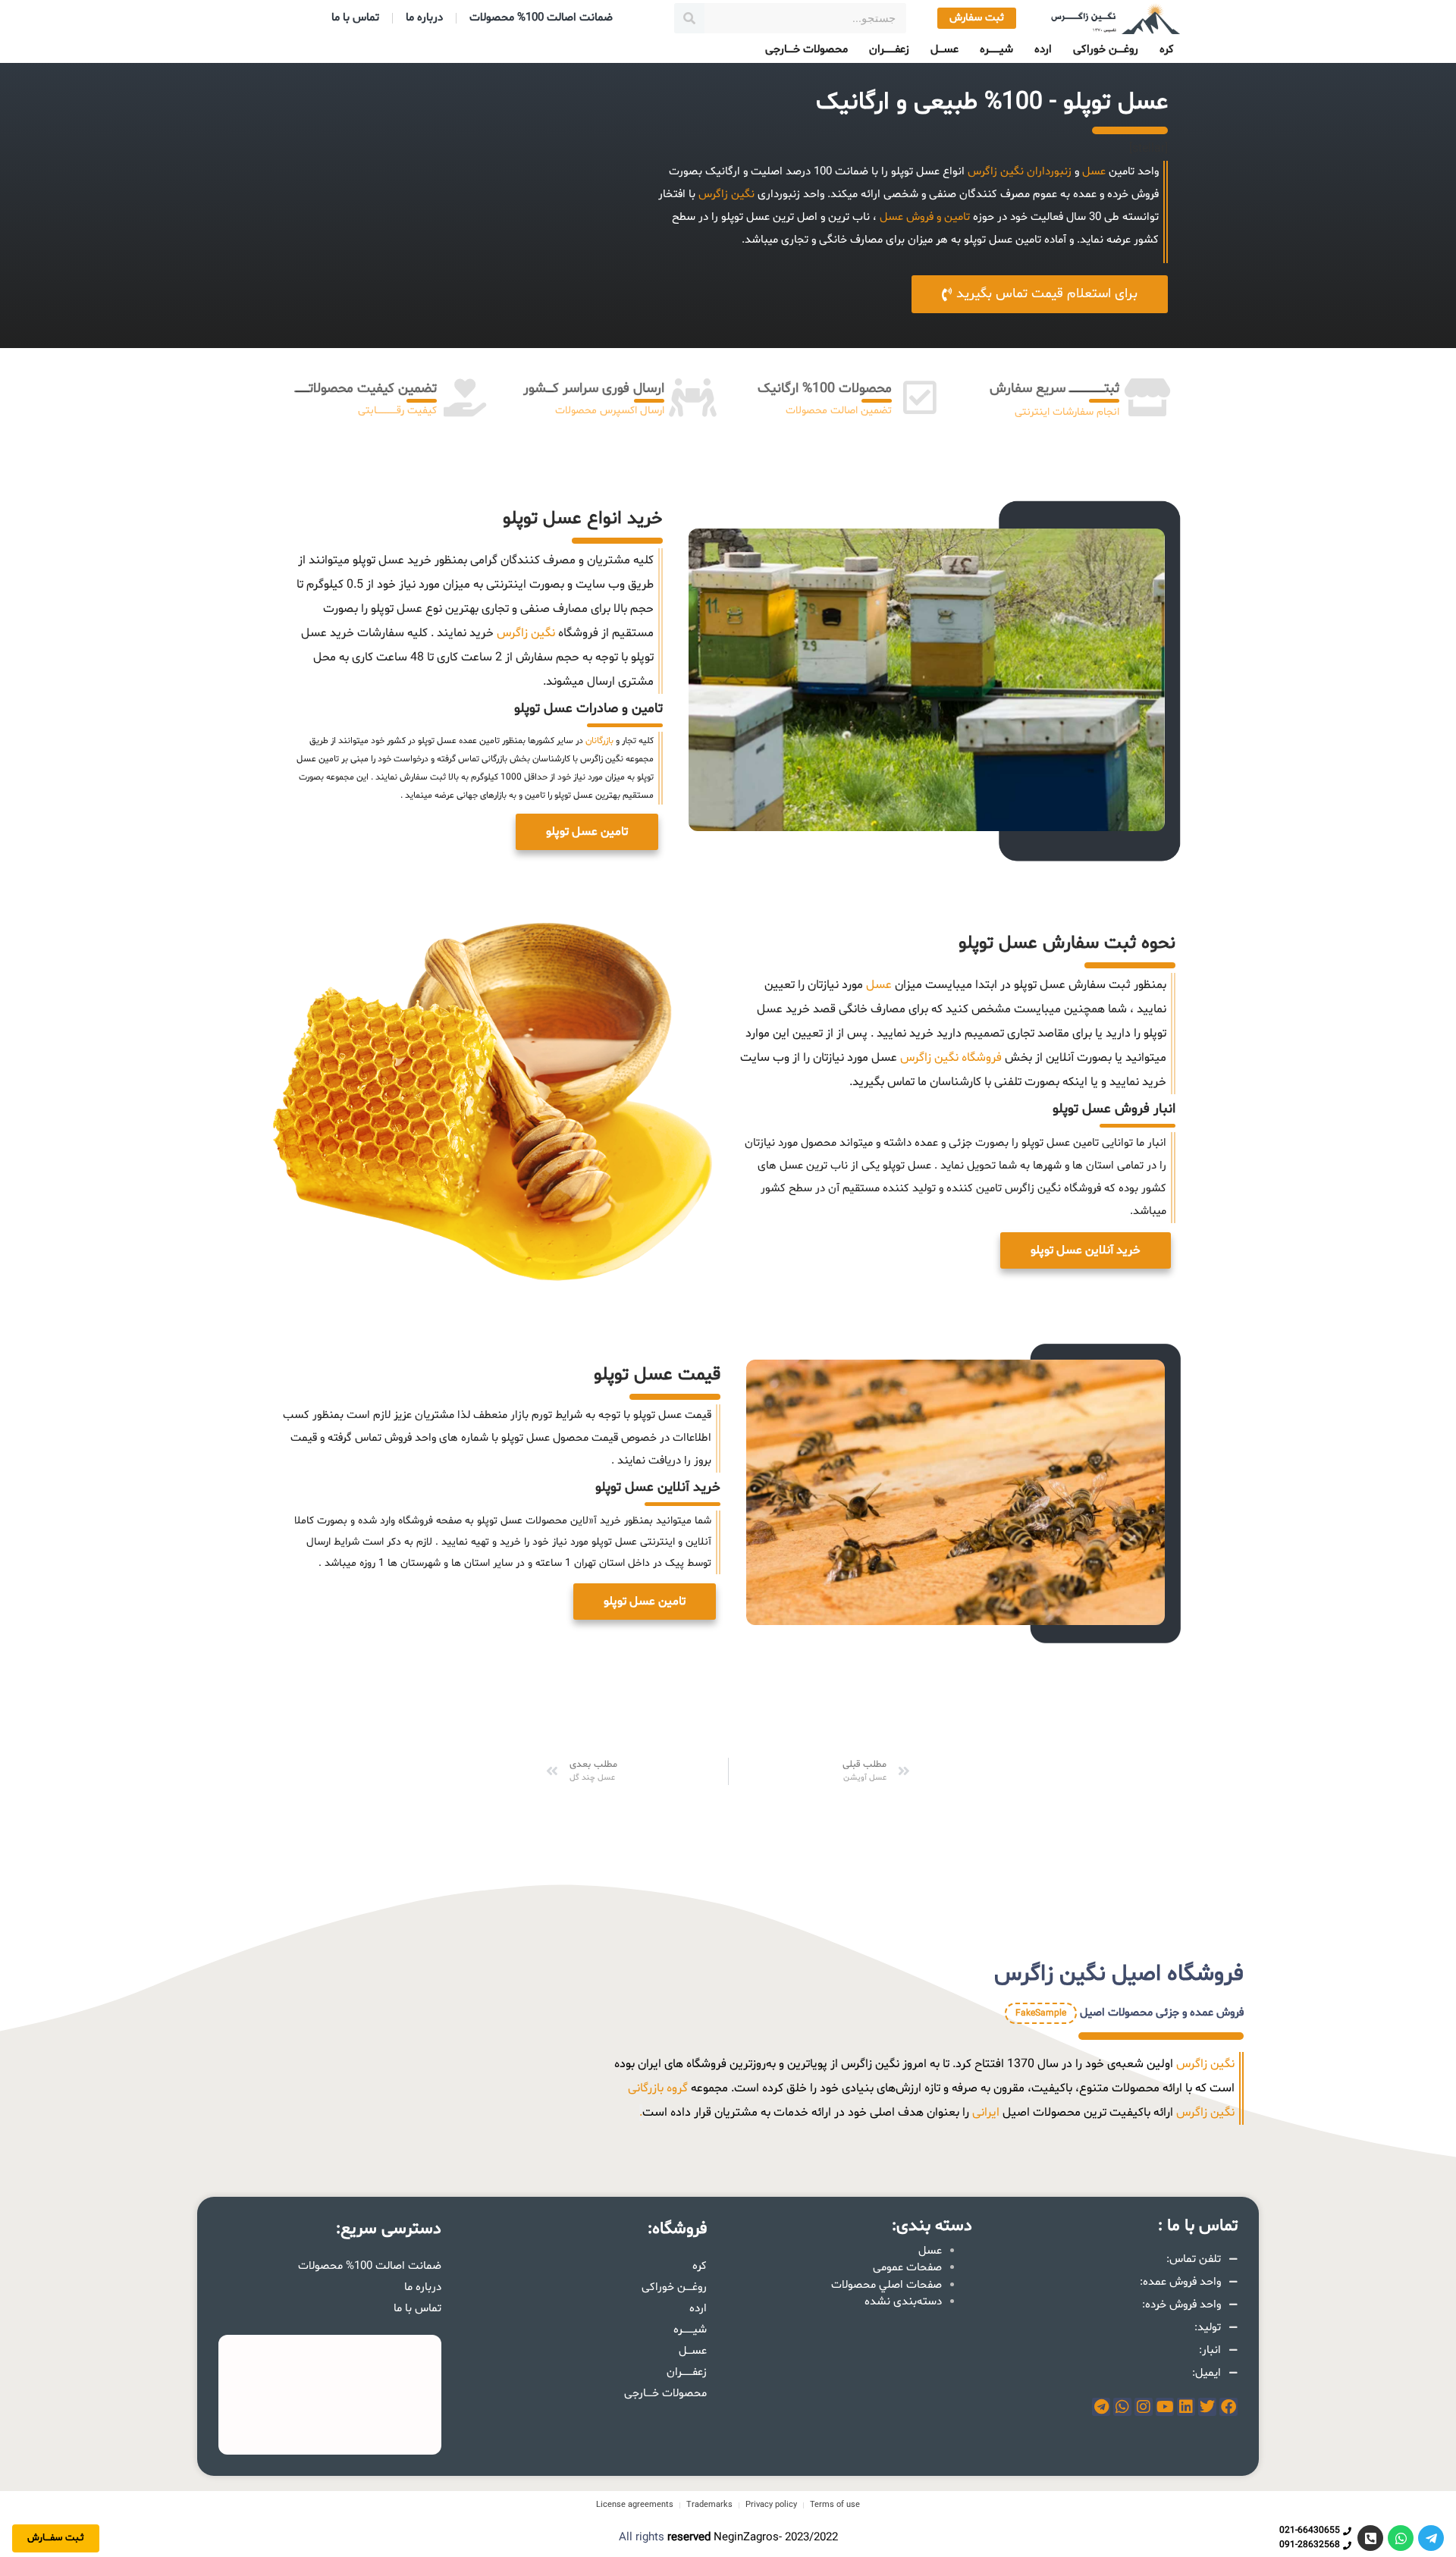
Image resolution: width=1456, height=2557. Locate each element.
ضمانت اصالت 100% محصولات (541, 18)
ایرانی (986, 2113)
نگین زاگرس (996, 172)
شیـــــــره (996, 50)
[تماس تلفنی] (1370, 2538)
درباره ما (424, 18)
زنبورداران (1048, 172)
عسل (1094, 172)
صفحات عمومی (907, 2268)
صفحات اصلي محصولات (886, 2285)
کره (1167, 50)
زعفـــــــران (889, 50)
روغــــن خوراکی (1106, 50)
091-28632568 (1310, 2545)
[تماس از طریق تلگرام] (1431, 2538)
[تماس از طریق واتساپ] (1401, 2538)
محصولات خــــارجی (806, 50)
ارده (1043, 50)
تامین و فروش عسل (925, 217)
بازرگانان (599, 741)
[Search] (689, 18)
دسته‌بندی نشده (903, 2302)
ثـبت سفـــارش (56, 2538)
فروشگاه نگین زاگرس (949, 1058)
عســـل (945, 50)
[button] (587, 832)
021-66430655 (1310, 2530)
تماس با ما (355, 18)
